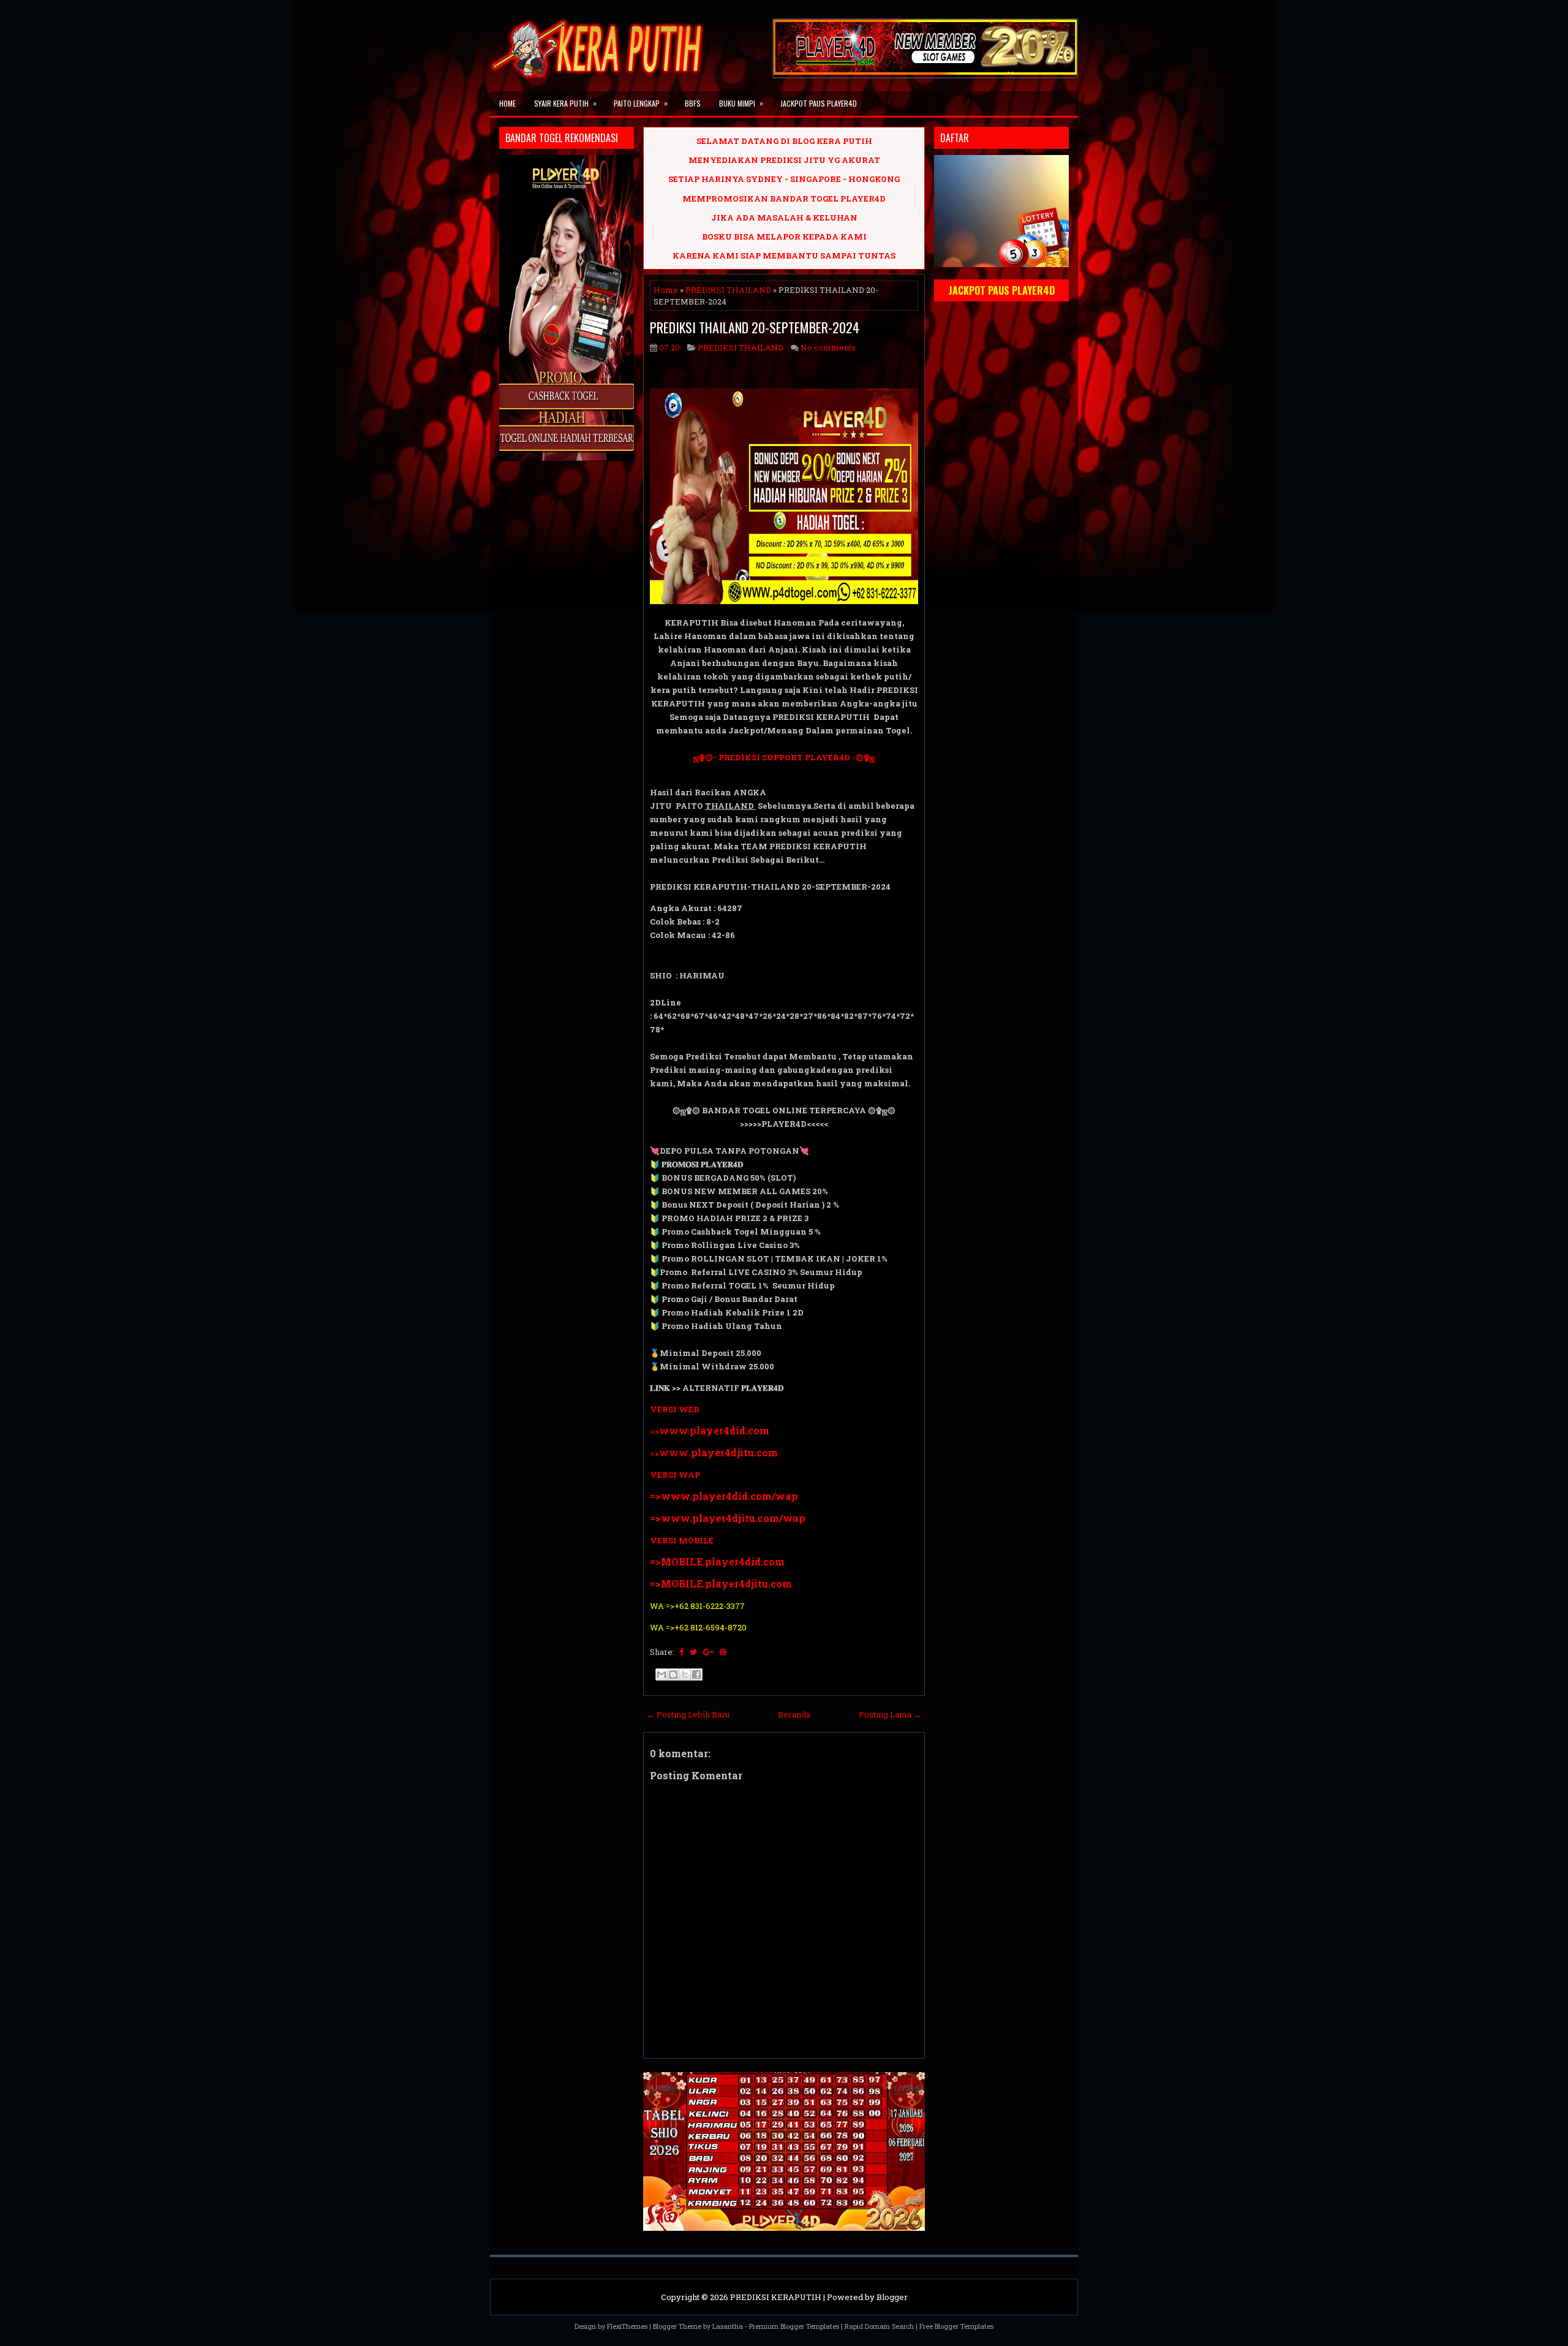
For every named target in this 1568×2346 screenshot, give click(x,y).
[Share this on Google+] (708, 1652)
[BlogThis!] (673, 1674)
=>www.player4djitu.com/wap (728, 1518)
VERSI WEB (674, 1409)
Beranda (794, 1714)
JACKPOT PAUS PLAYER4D (819, 103)
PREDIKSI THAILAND (728, 290)
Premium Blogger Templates (794, 2326)
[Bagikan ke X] (685, 1674)
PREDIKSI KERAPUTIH (776, 2297)
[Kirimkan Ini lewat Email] (661, 1674)
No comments (828, 347)
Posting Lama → (890, 1714)
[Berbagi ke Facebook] (696, 1674)
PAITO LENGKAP (641, 103)
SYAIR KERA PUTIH (565, 103)
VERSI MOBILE (682, 1540)
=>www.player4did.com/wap (724, 1496)
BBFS (693, 103)
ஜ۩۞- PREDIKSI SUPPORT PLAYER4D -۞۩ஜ (784, 757)
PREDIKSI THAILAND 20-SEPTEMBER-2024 (755, 327)
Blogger (892, 2297)
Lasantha (728, 2326)
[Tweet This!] (693, 1652)
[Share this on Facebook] (681, 1652)
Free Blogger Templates (956, 2326)
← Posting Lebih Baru (688, 1714)
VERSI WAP (675, 1475)
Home (507, 103)
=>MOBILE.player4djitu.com (721, 1584)
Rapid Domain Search (879, 2326)
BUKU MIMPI (741, 103)
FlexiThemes (627, 2326)
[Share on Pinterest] (723, 1652)
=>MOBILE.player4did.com (717, 1561)
